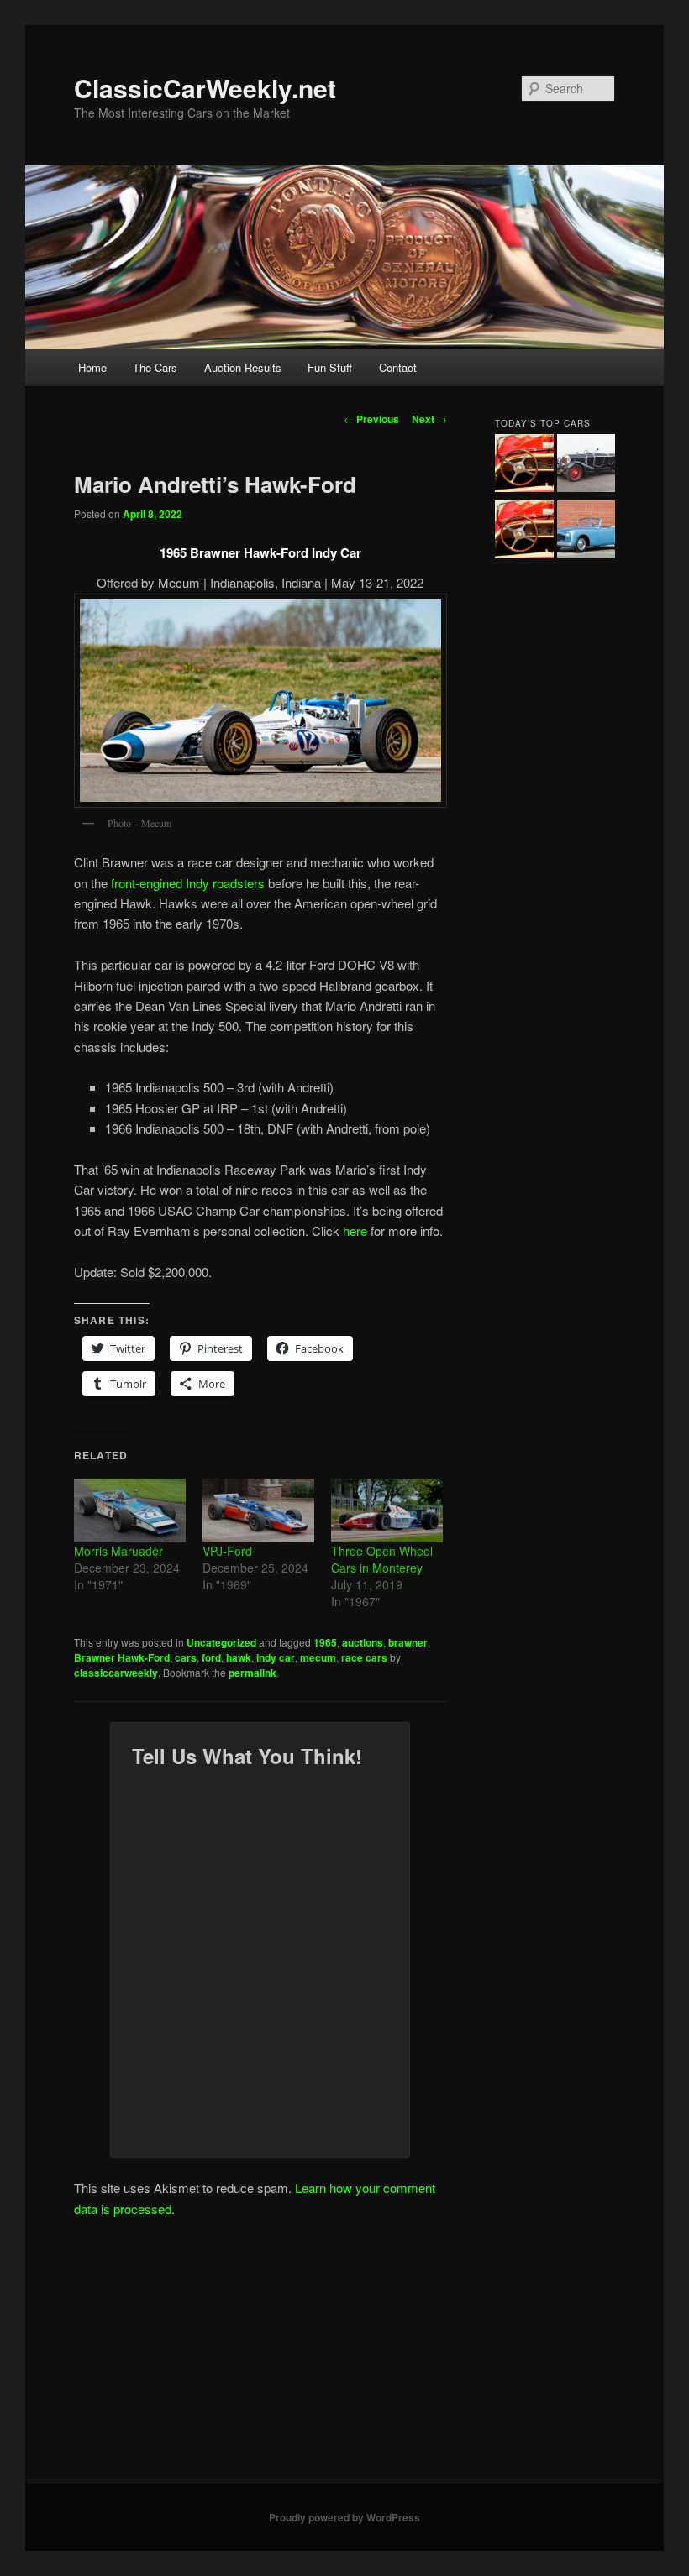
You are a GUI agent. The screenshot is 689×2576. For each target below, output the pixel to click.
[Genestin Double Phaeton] (586, 466)
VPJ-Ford (227, 1551)
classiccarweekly (116, 1673)
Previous (371, 419)
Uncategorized (221, 1642)
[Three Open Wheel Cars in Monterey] (387, 1511)
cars (186, 1657)
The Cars (155, 367)
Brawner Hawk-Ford (122, 1657)
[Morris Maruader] (130, 1511)
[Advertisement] (344, 2358)
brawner (408, 1642)
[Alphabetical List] (524, 466)
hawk (239, 1657)
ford (211, 1657)
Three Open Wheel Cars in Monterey (382, 1559)
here (355, 1230)
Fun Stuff (330, 367)
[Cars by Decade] (524, 532)
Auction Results (243, 367)
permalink (252, 1673)
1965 (325, 1642)
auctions (363, 1642)
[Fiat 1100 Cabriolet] (586, 532)
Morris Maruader (118, 1551)
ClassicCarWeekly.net (205, 88)
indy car (276, 1657)
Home (92, 367)
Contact (398, 367)
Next (429, 419)
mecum (318, 1657)
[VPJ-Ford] (258, 1511)
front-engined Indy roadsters (188, 883)
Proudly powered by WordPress (344, 2517)
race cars (364, 1657)
